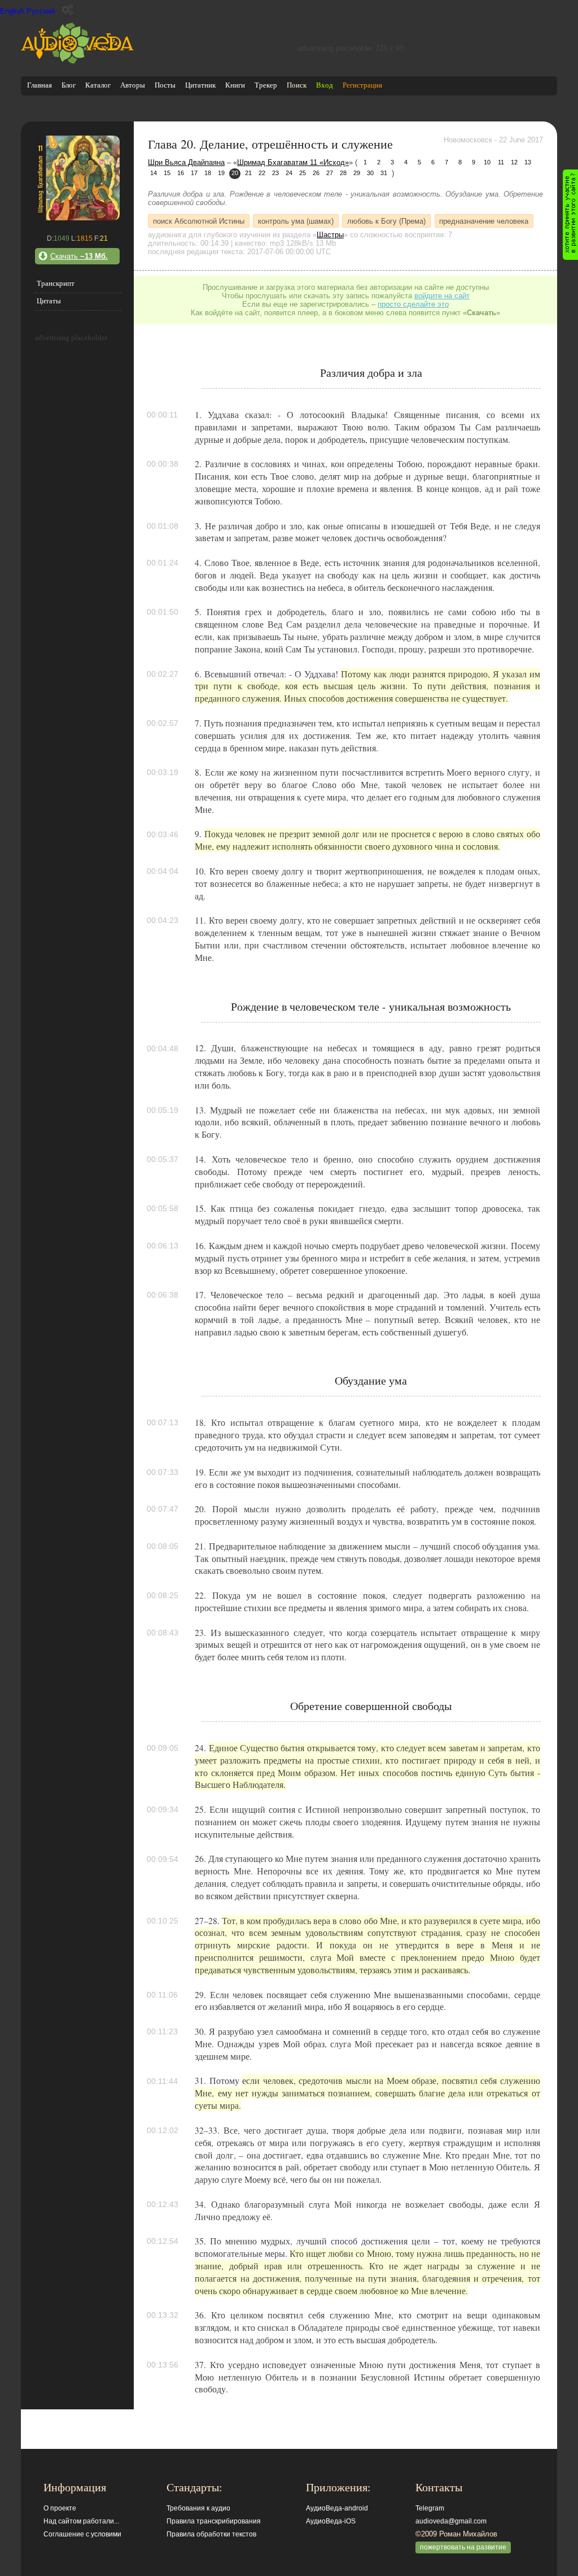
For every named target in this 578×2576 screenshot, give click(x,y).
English (12, 11)
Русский (41, 11)
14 (154, 173)
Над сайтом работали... (81, 2521)
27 (330, 173)
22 (262, 173)
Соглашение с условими (82, 2534)
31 (384, 173)
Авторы (133, 85)
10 (487, 162)
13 (528, 162)
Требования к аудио (198, 2508)
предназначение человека (484, 221)
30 (370, 173)
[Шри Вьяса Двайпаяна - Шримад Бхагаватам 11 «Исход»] (77, 218)
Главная (40, 85)
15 (167, 173)
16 (181, 173)
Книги (235, 85)
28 (343, 173)
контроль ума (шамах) (296, 221)
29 (357, 173)
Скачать (79, 256)
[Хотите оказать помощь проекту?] (570, 215)
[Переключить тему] (67, 10)
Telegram (430, 2508)
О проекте (60, 2508)
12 (514, 162)
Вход (325, 85)
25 (303, 173)
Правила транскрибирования (214, 2521)
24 (289, 173)
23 (275, 173)
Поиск (297, 85)
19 (221, 173)
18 (208, 173)
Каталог (98, 85)
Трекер (266, 85)
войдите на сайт (442, 296)
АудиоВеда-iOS (331, 2521)
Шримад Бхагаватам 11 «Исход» (293, 162)
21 (248, 173)
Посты (165, 85)
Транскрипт (56, 283)
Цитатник (200, 85)
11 (501, 162)
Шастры (330, 235)
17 (194, 173)
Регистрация (362, 85)
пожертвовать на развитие (463, 2547)
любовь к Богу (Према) (386, 221)
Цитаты (49, 301)
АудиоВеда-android (337, 2508)
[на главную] (77, 61)
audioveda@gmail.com (451, 2521)
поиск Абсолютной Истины (199, 221)
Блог (69, 85)
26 (316, 173)
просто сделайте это (413, 304)
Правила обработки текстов (211, 2534)
